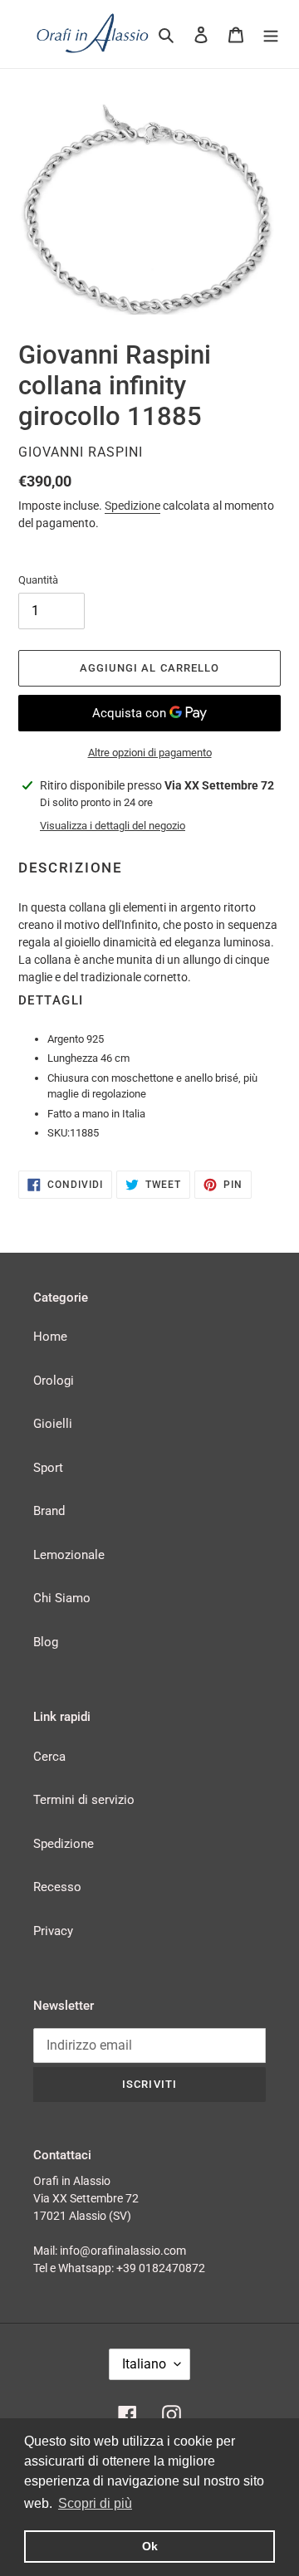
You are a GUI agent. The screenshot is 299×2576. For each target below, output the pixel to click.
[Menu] (271, 34)
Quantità (38, 580)
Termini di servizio (84, 1800)
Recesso (57, 1887)
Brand (49, 1511)
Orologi (54, 1381)
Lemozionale (69, 1555)
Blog (46, 1642)
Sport (48, 1468)
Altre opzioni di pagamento (150, 753)
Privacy (53, 1931)
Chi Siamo (62, 1598)
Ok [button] (150, 2546)
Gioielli (53, 1424)
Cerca (49, 1757)
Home (50, 1337)
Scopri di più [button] (95, 2503)
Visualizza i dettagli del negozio (113, 826)
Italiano (144, 2364)
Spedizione (132, 506)
